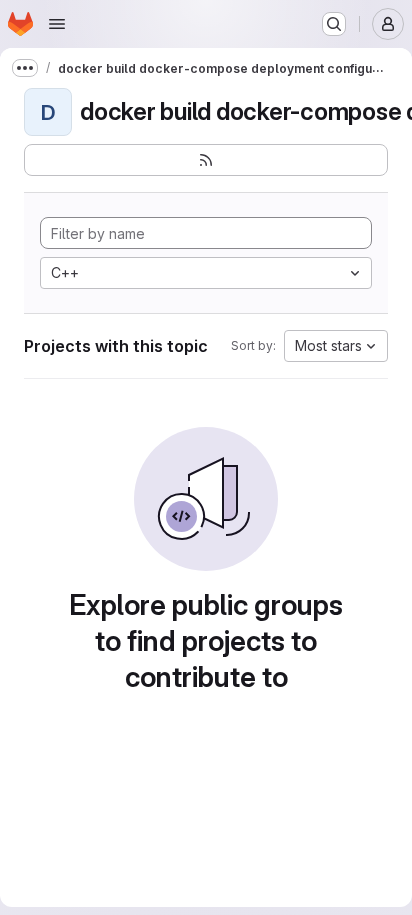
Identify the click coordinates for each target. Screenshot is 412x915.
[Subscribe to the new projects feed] (206, 160)
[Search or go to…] (334, 24)
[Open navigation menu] (57, 24)
